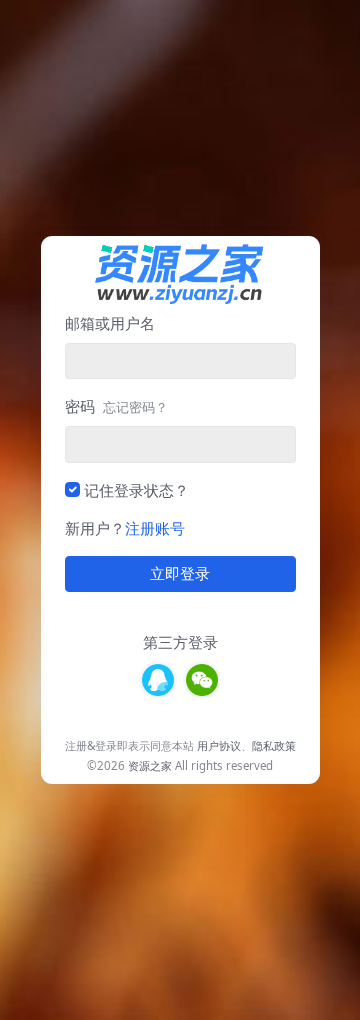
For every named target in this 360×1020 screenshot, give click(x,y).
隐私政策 (274, 745)
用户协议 (219, 745)
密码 (116, 406)
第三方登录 (180, 642)
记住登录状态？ (136, 490)
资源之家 (150, 765)
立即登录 (180, 574)
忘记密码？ (135, 407)
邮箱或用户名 (110, 323)
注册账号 (155, 528)
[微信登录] (202, 680)
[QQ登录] (158, 680)
